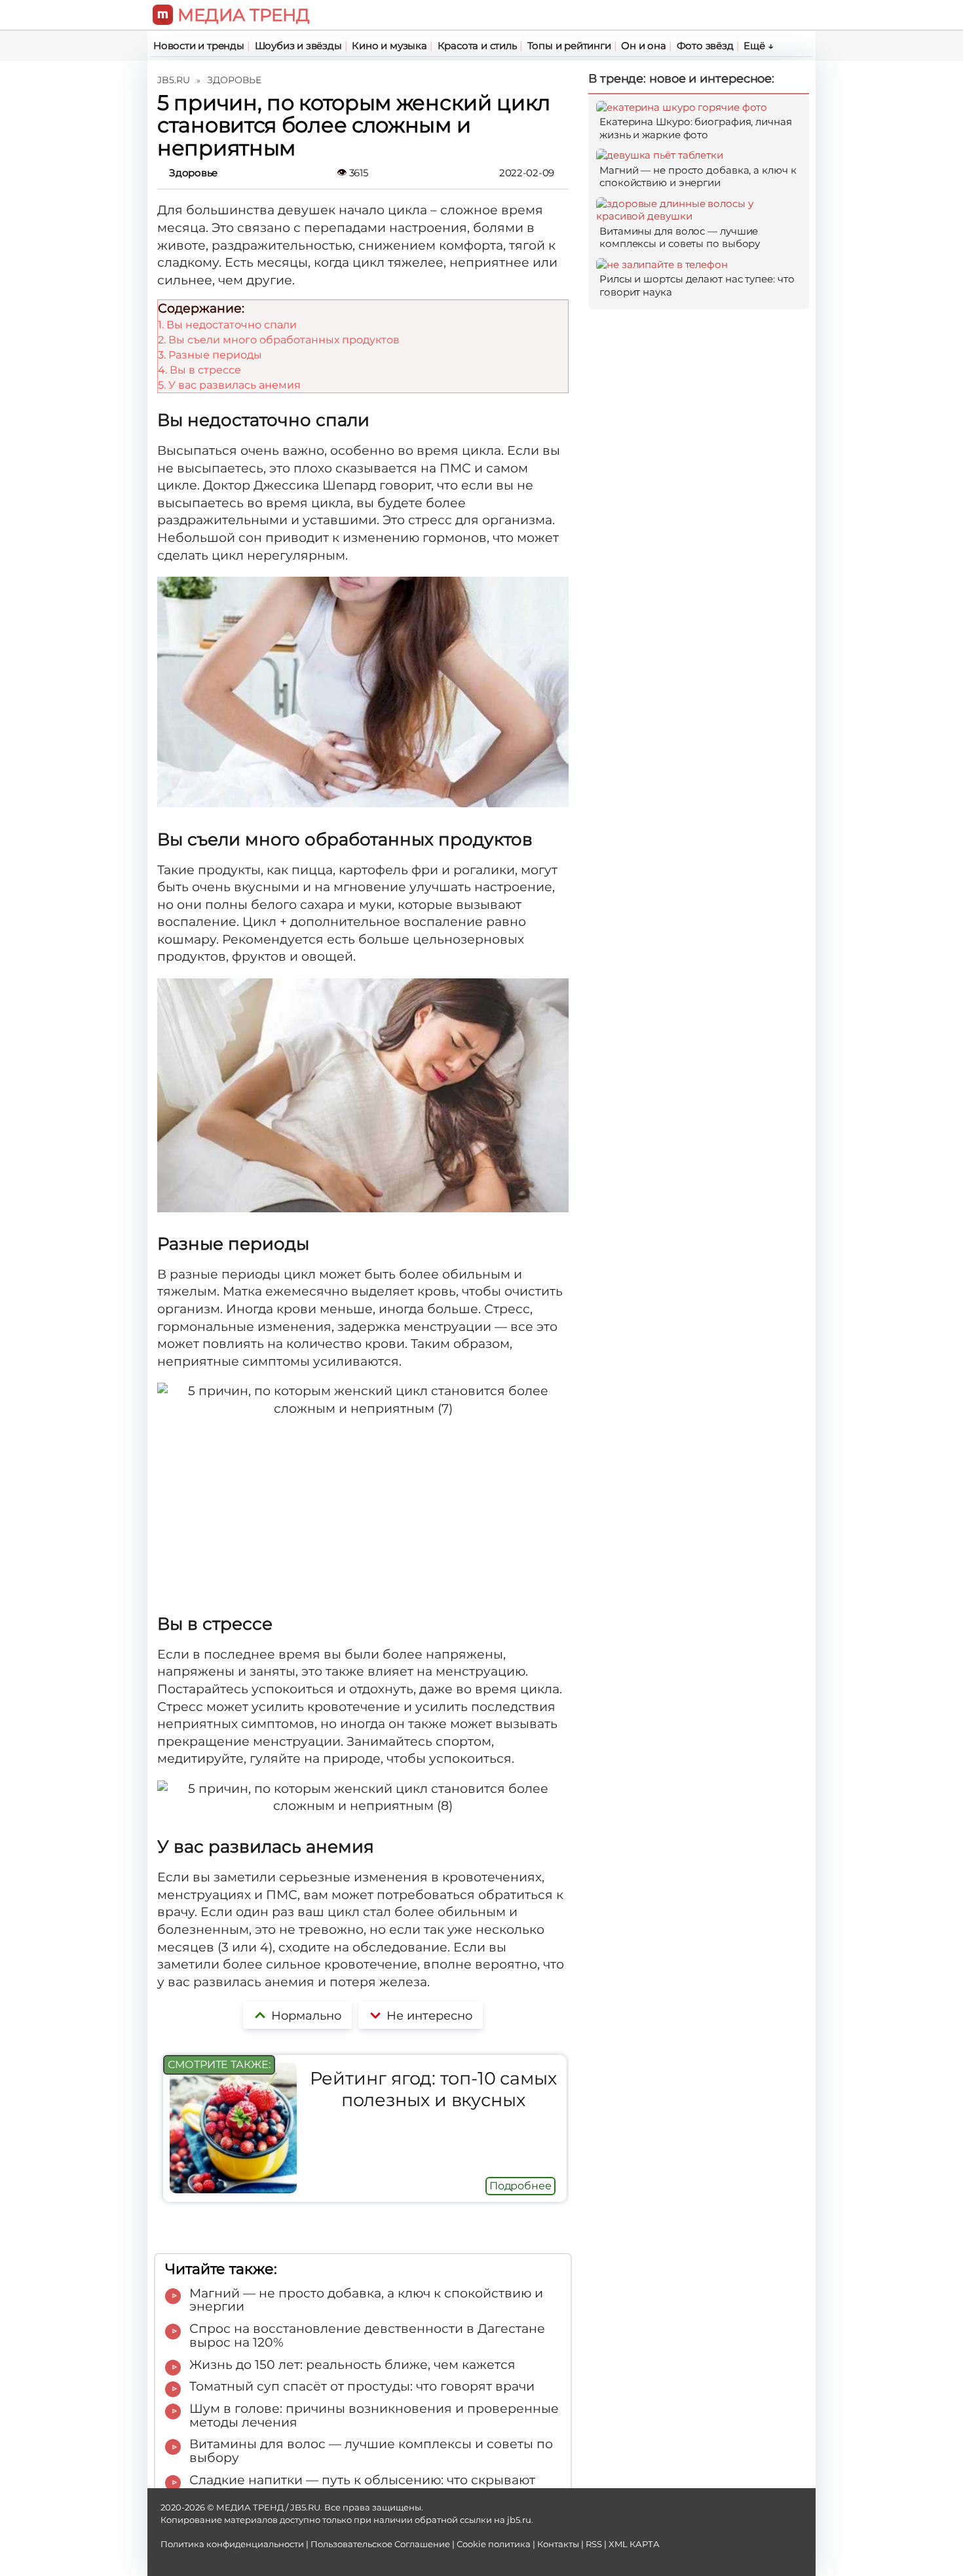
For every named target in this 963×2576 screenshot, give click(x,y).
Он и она (643, 46)
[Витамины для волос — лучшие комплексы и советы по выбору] (699, 216)
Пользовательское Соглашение (380, 2544)
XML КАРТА (634, 2544)
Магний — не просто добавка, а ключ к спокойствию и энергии (698, 177)
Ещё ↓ (758, 46)
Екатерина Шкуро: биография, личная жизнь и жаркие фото (696, 128)
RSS (594, 2544)
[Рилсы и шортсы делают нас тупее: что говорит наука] (662, 264)
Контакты (558, 2544)
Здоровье (193, 173)
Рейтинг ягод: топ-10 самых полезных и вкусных (433, 2089)
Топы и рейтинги (569, 46)
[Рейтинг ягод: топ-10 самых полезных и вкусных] (233, 2189)
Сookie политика (494, 2544)
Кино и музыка (389, 46)
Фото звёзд (705, 46)
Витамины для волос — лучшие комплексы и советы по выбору (680, 238)
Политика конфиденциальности (232, 2544)
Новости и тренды (199, 46)
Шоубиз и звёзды (298, 46)
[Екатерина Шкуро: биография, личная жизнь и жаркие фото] (682, 107)
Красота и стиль (477, 46)
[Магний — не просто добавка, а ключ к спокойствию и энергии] (660, 155)
